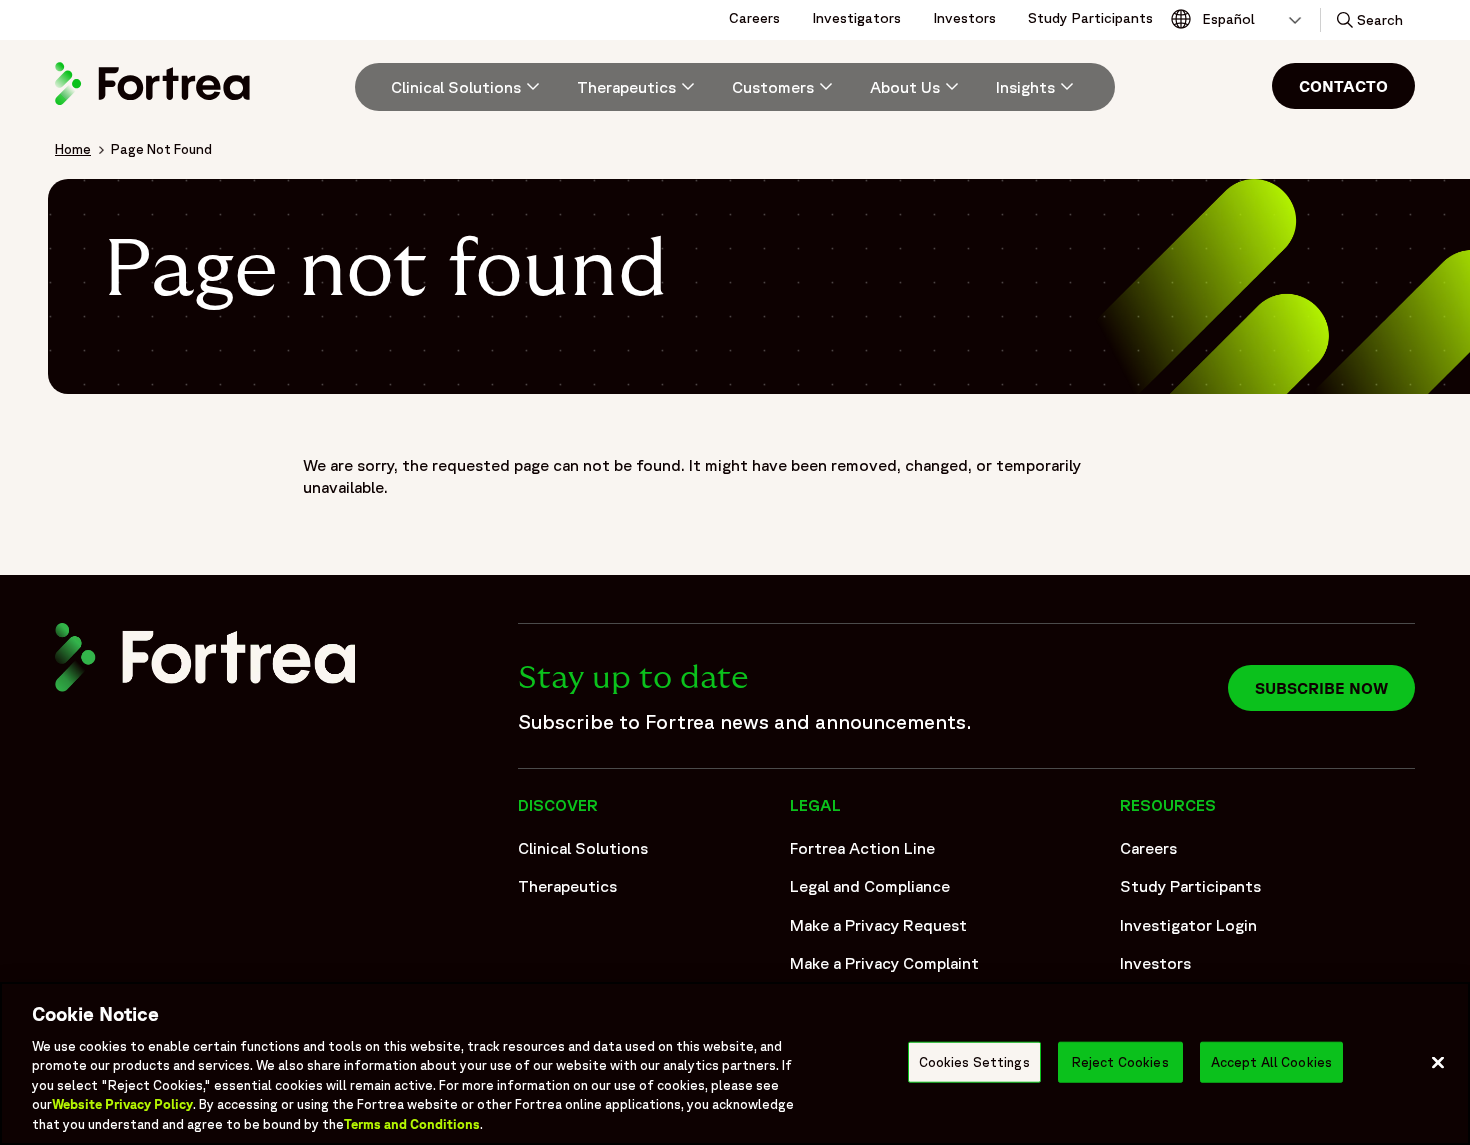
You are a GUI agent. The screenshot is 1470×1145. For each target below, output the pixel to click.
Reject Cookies (1120, 1061)
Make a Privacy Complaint (884, 963)
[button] (1368, 20)
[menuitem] (458, 87)
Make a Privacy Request (878, 925)
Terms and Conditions (412, 1124)
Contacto (1343, 86)
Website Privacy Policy (122, 1105)
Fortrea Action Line (862, 848)
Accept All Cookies (1271, 1061)
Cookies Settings (974, 1061)
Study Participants (1090, 18)
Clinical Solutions (583, 848)
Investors (964, 18)
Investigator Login (1188, 925)
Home (73, 149)
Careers (754, 18)
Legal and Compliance (870, 886)
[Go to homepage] (155, 104)
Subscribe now (1321, 688)
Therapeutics (567, 886)
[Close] (1438, 1062)
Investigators (856, 18)
